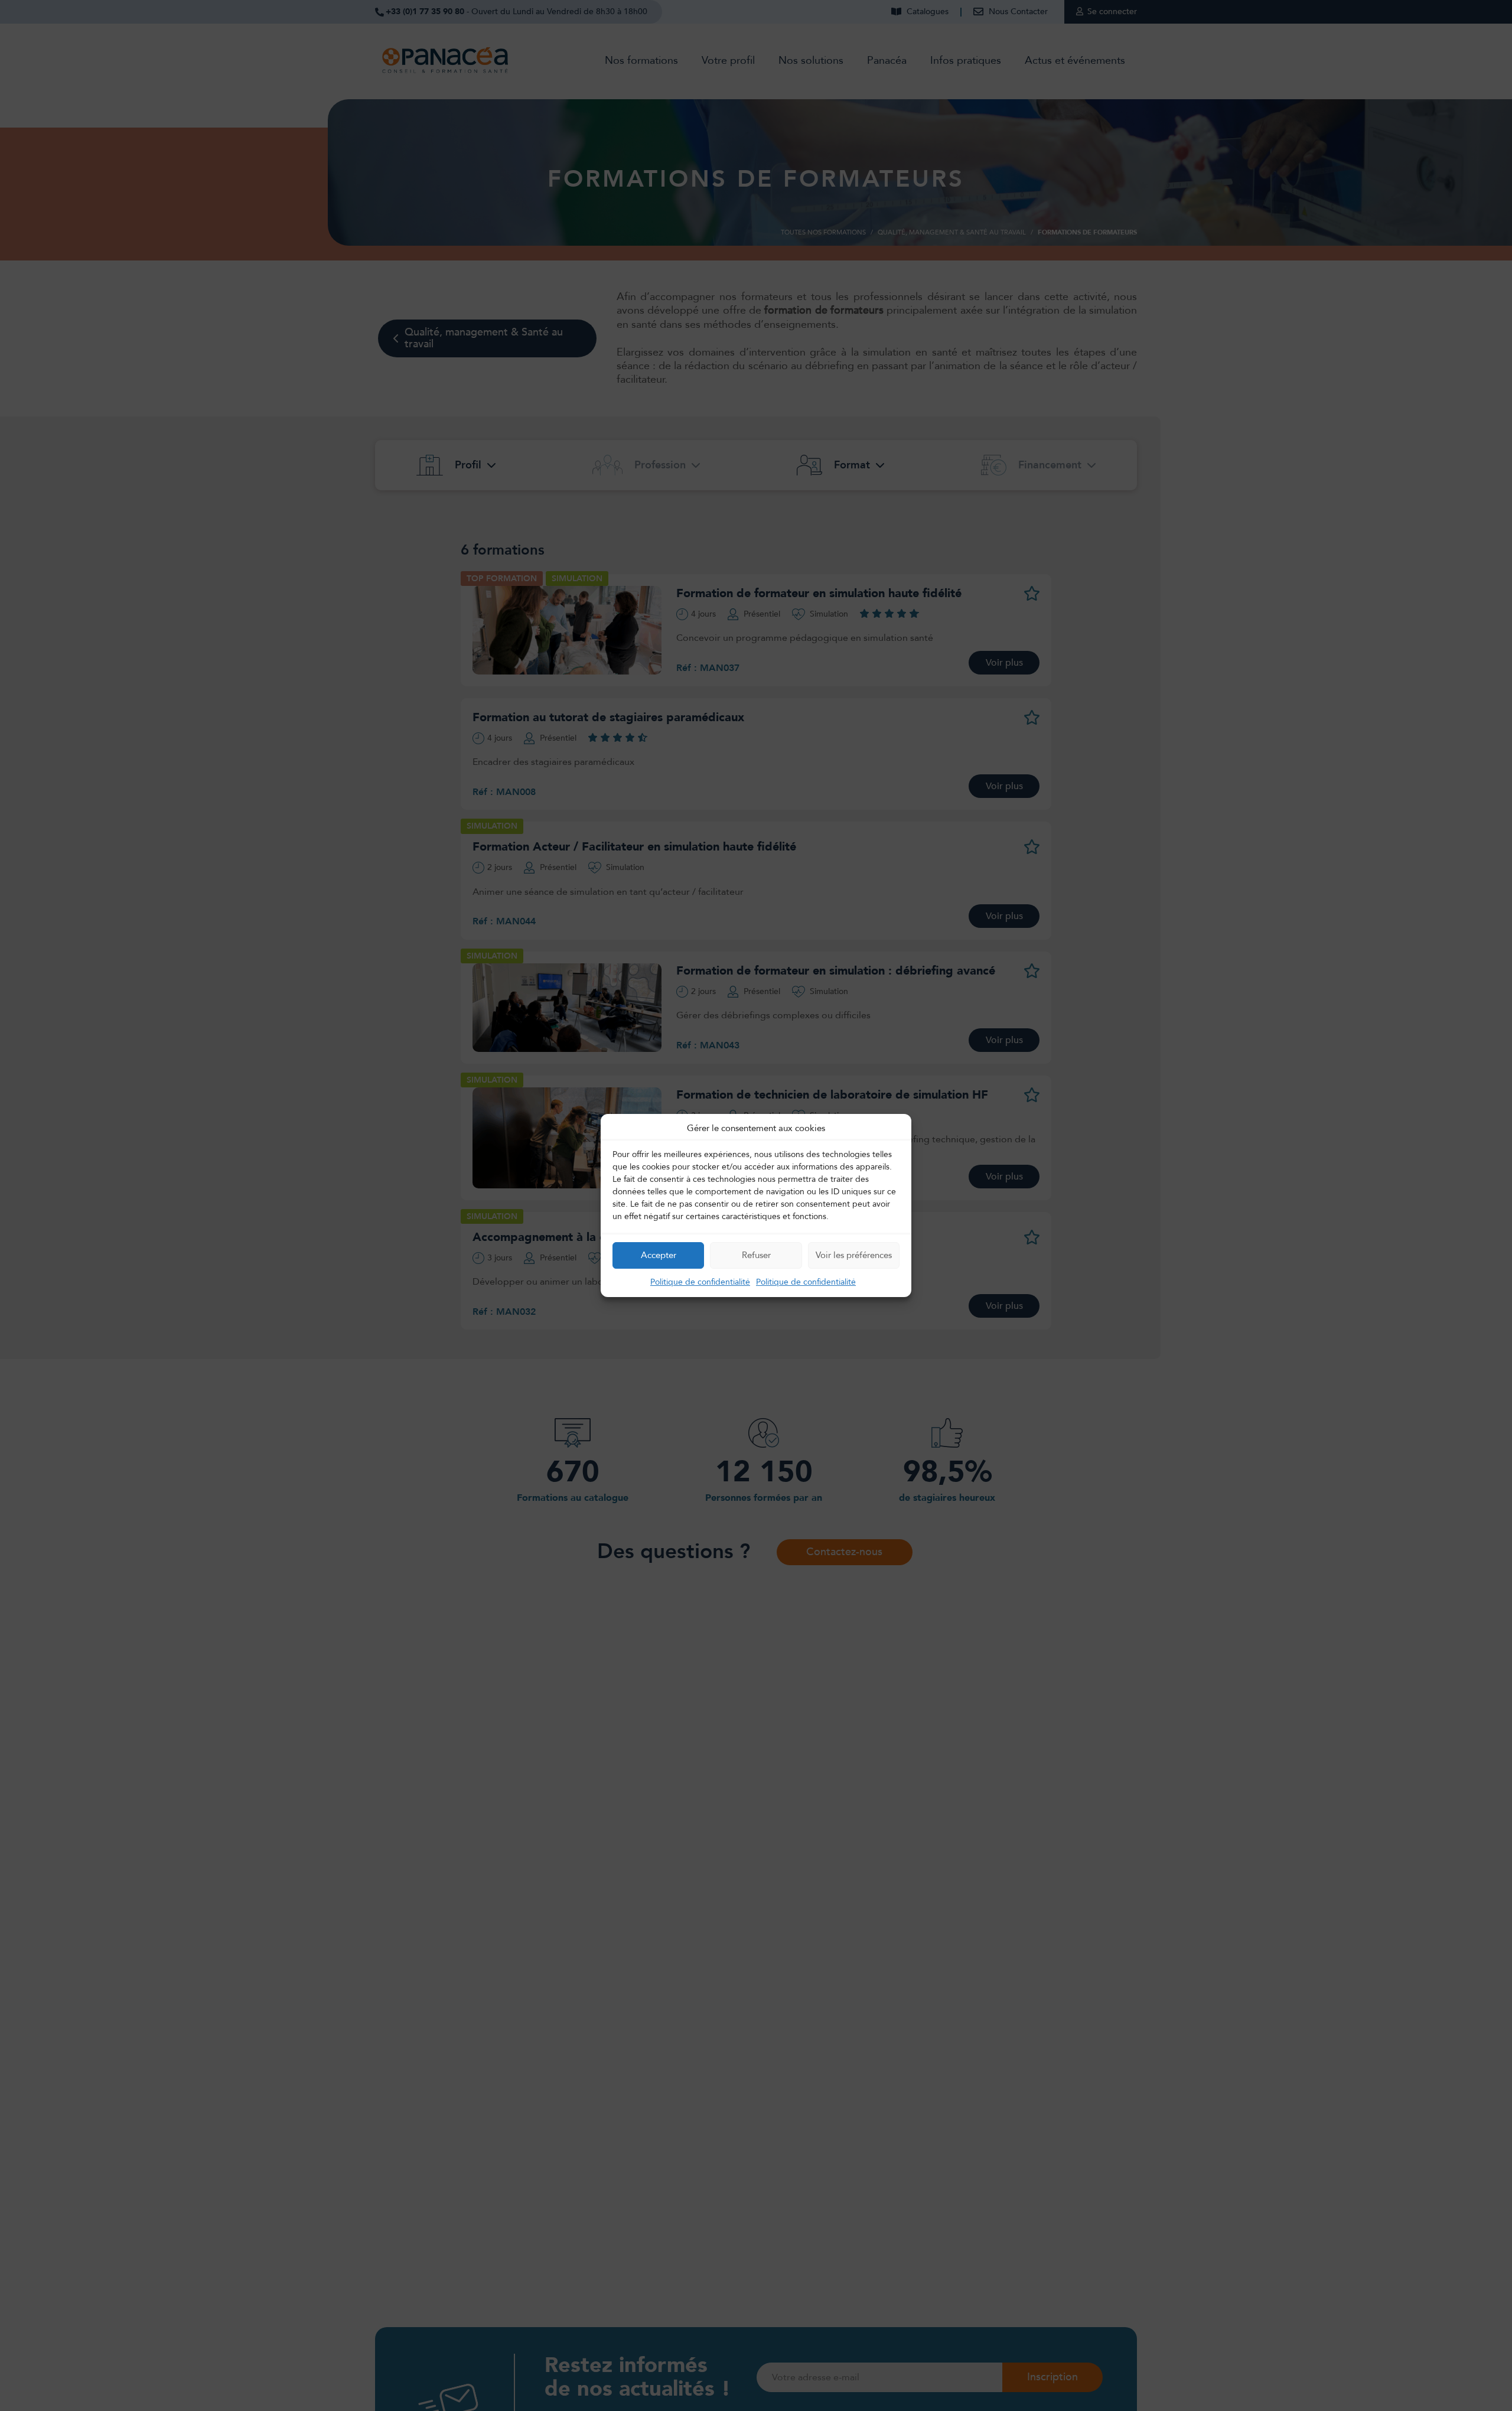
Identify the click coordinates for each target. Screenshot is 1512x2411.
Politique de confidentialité (700, 1282)
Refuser (756, 1255)
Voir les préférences (854, 1255)
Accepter (659, 1255)
